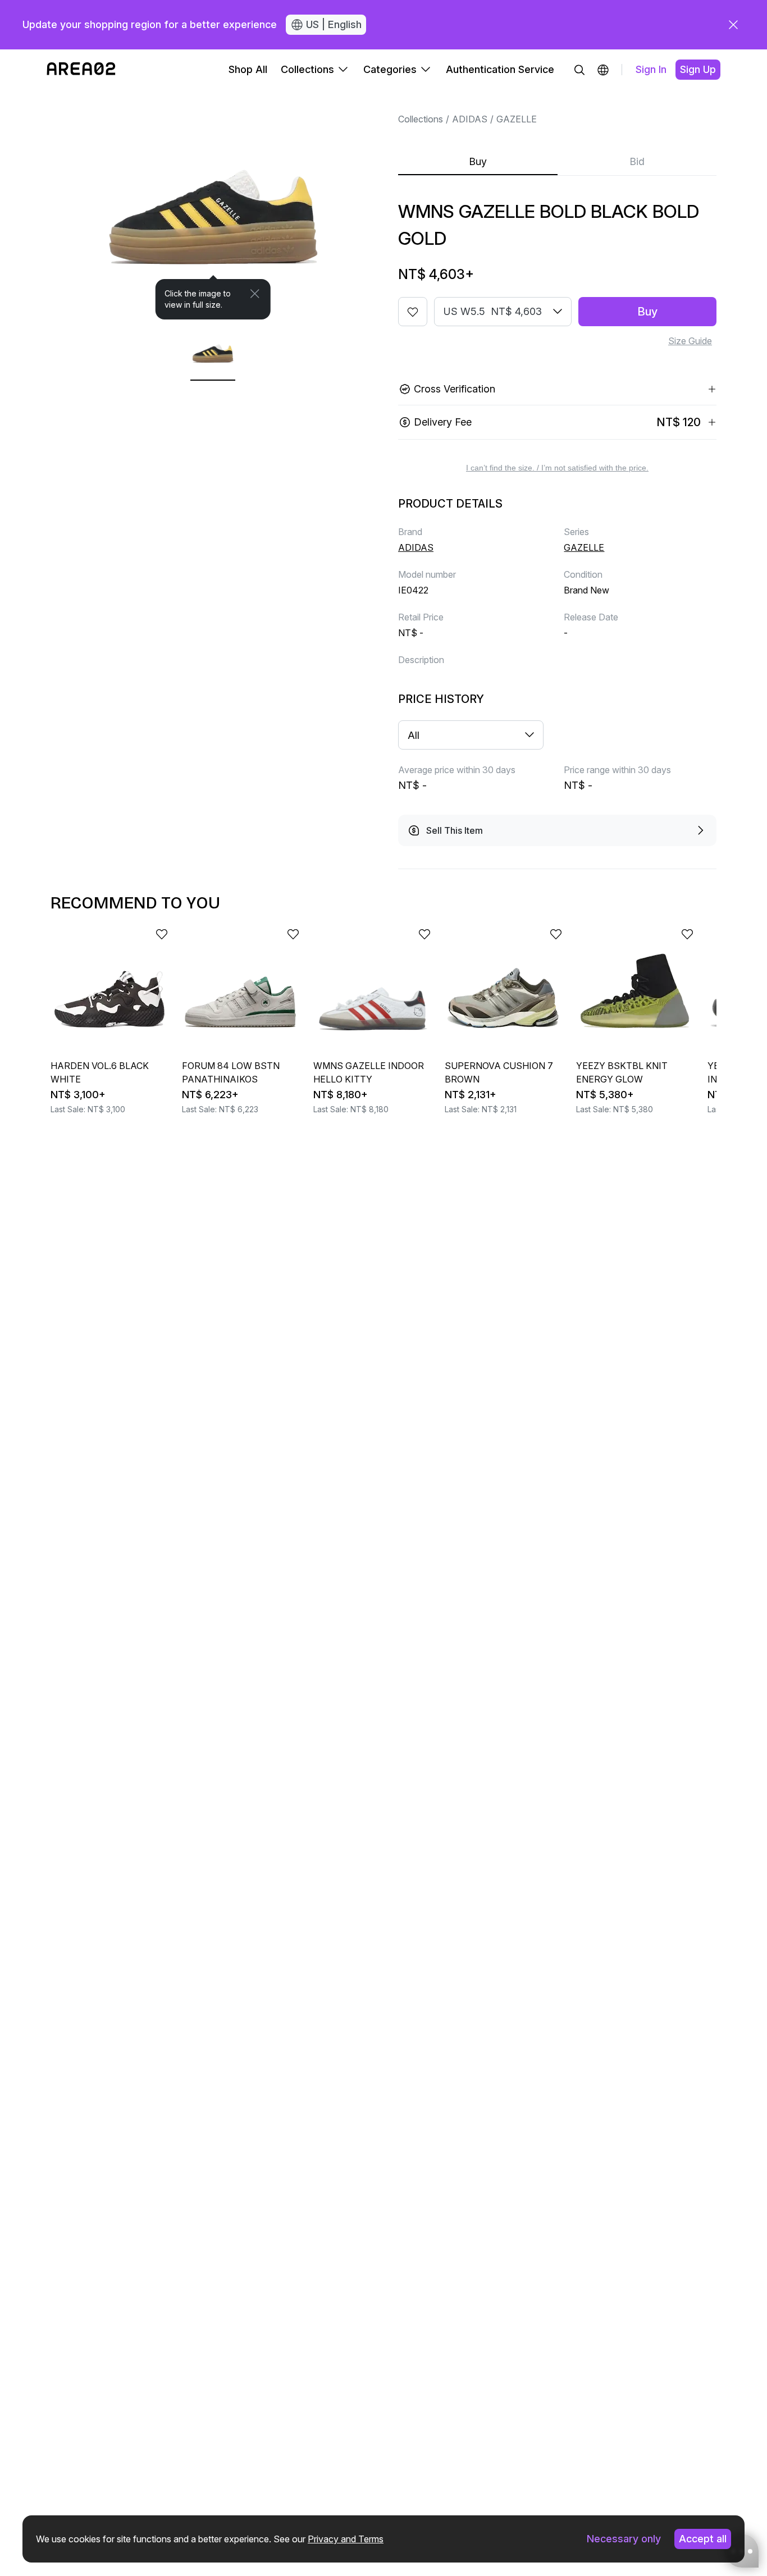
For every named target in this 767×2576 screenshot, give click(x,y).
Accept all (703, 2539)
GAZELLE (517, 119)
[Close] (255, 294)
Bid (637, 161)
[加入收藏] (413, 312)
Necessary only (624, 2539)
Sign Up (698, 69)
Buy (478, 161)
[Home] (81, 70)
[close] (733, 25)
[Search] (579, 70)
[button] (603, 70)
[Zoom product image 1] (213, 205)
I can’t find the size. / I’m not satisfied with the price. (557, 468)
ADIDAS (470, 119)
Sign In (651, 69)
